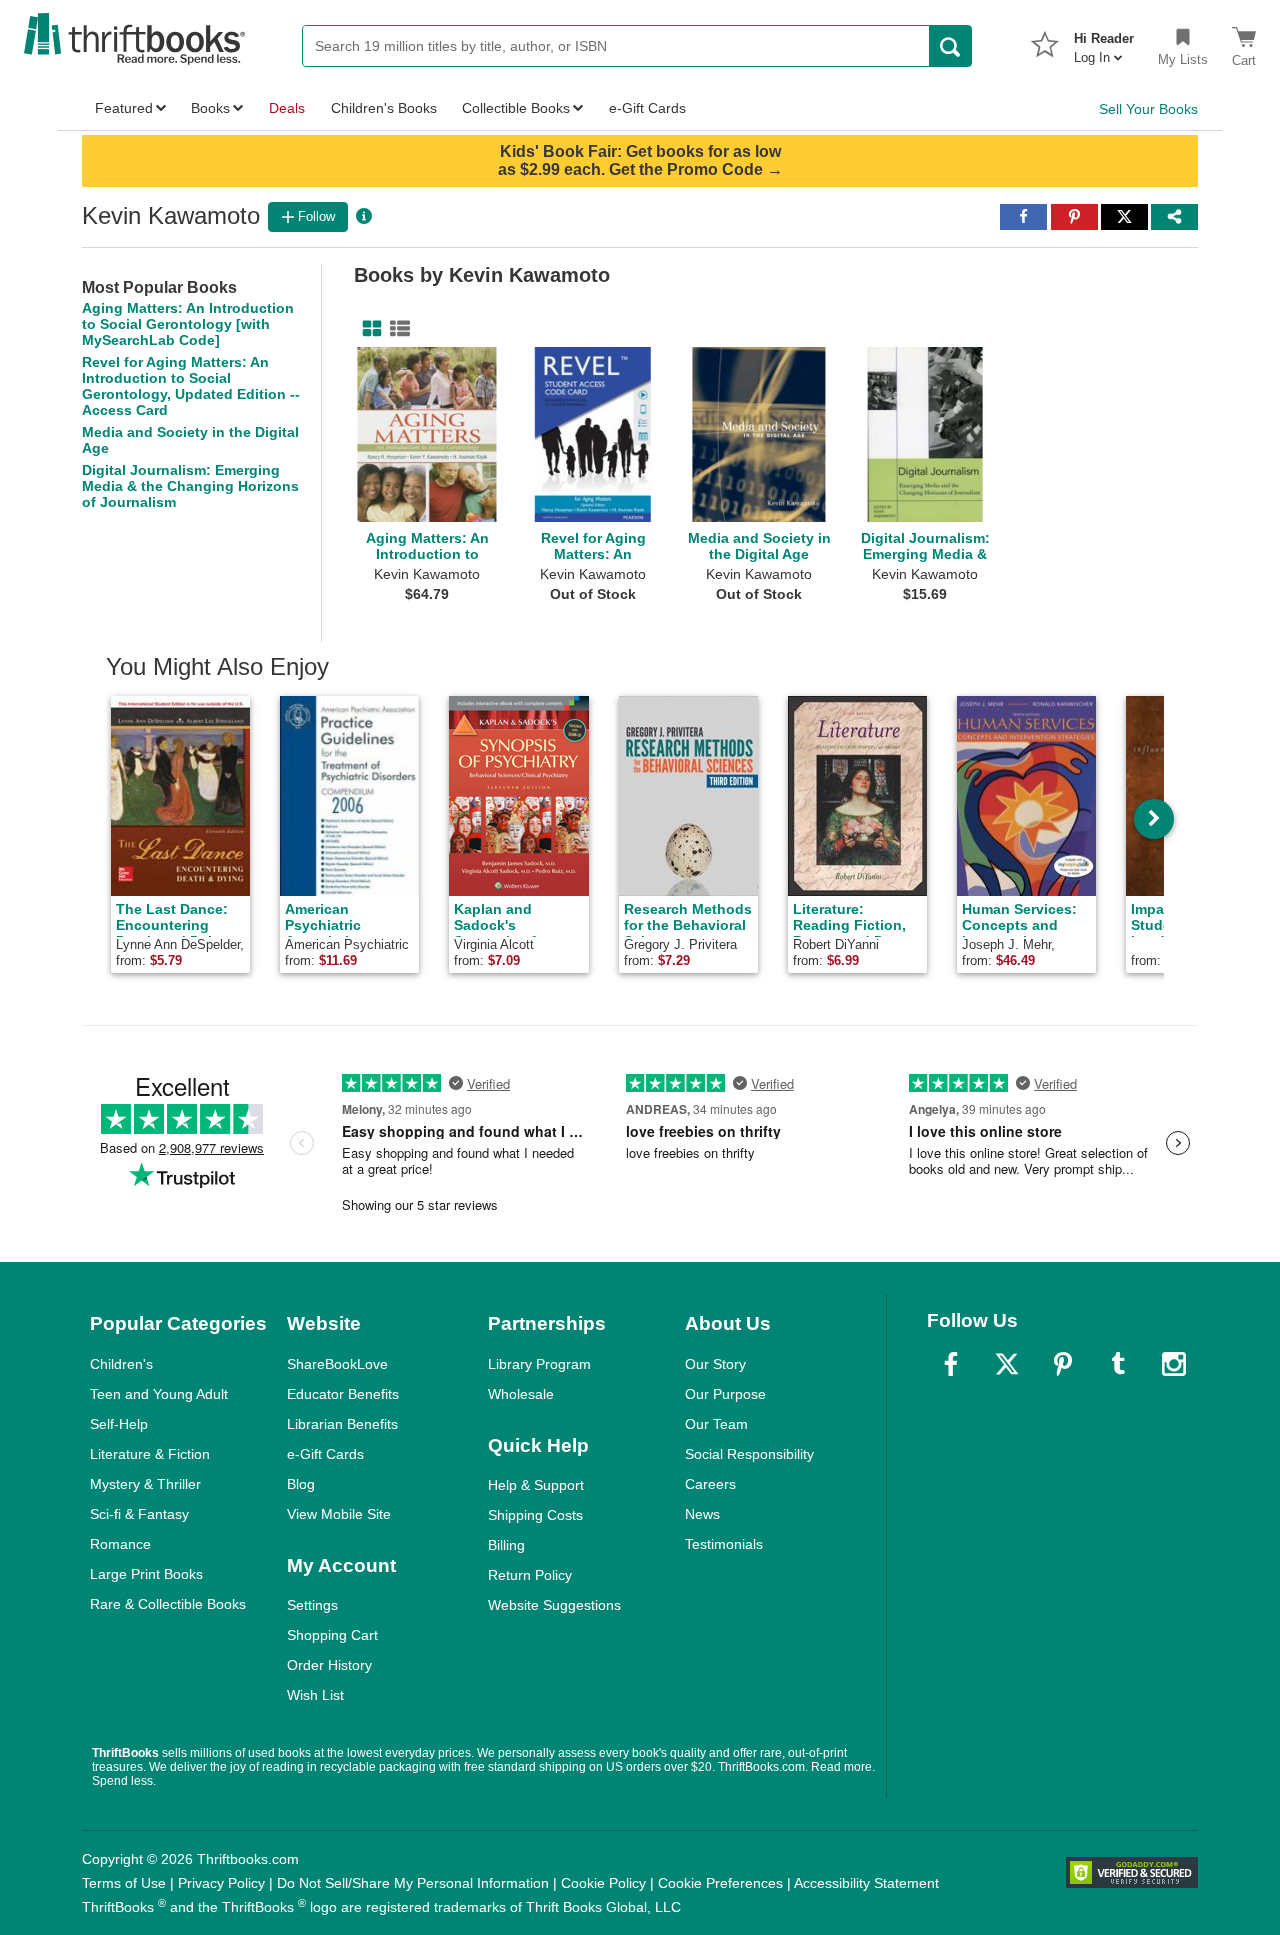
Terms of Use (124, 1883)
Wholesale (521, 1394)
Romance (120, 1544)
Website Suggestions (554, 1605)
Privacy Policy (221, 1883)
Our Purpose (725, 1394)
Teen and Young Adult (159, 1394)
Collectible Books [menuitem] (516, 108)
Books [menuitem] (210, 108)
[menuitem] (1104, 42)
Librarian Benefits (342, 1424)
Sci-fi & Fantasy (139, 1514)
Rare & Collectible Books (168, 1604)
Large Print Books (146, 1574)
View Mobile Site (339, 1514)
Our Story (715, 1364)
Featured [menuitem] (124, 108)
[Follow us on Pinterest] (1063, 1364)
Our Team (716, 1424)
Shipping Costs (535, 1515)
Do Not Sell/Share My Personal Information (413, 1883)
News (702, 1514)
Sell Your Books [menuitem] (1148, 109)
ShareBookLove (337, 1364)
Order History (329, 1665)
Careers (710, 1484)
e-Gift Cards (325, 1454)
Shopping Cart (332, 1635)
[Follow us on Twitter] (1007, 1364)
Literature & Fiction (150, 1454)
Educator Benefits (343, 1394)
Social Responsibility (749, 1454)
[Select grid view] (368, 329)
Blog (301, 1484)
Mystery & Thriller (145, 1484)
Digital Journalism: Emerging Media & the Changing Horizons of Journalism (190, 486)
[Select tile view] (396, 329)
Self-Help (119, 1424)
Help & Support (536, 1485)
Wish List (315, 1695)
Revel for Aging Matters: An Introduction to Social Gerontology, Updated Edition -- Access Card (191, 386)
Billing (506, 1545)
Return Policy (530, 1575)
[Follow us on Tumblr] (1118, 1364)
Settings (312, 1605)
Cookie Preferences (720, 1883)
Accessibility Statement (866, 1883)
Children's (121, 1364)
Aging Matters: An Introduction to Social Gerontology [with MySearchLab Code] (188, 324)
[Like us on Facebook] (951, 1364)
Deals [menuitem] (287, 108)
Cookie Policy (603, 1883)
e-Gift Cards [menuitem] (647, 108)
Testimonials (724, 1544)
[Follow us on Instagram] (1174, 1364)
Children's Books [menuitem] (384, 108)
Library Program (539, 1364)
